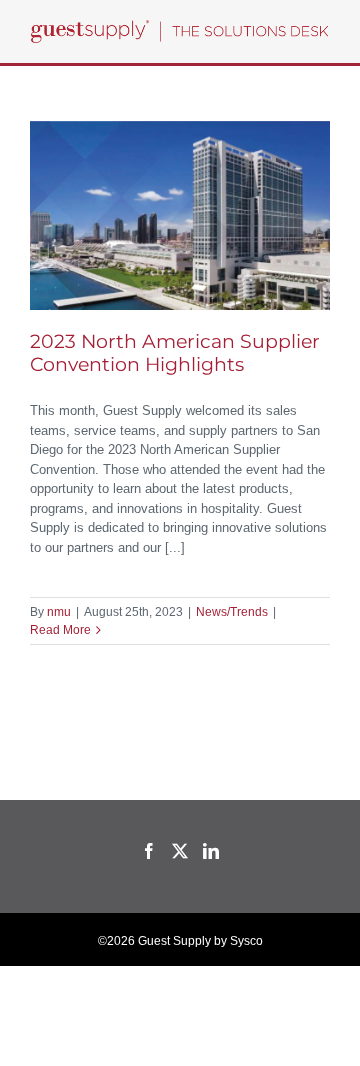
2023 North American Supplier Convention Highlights (175, 353)
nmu (59, 612)
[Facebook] (149, 851)
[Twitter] (180, 851)
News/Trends (232, 612)
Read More (60, 630)
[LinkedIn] (211, 851)
